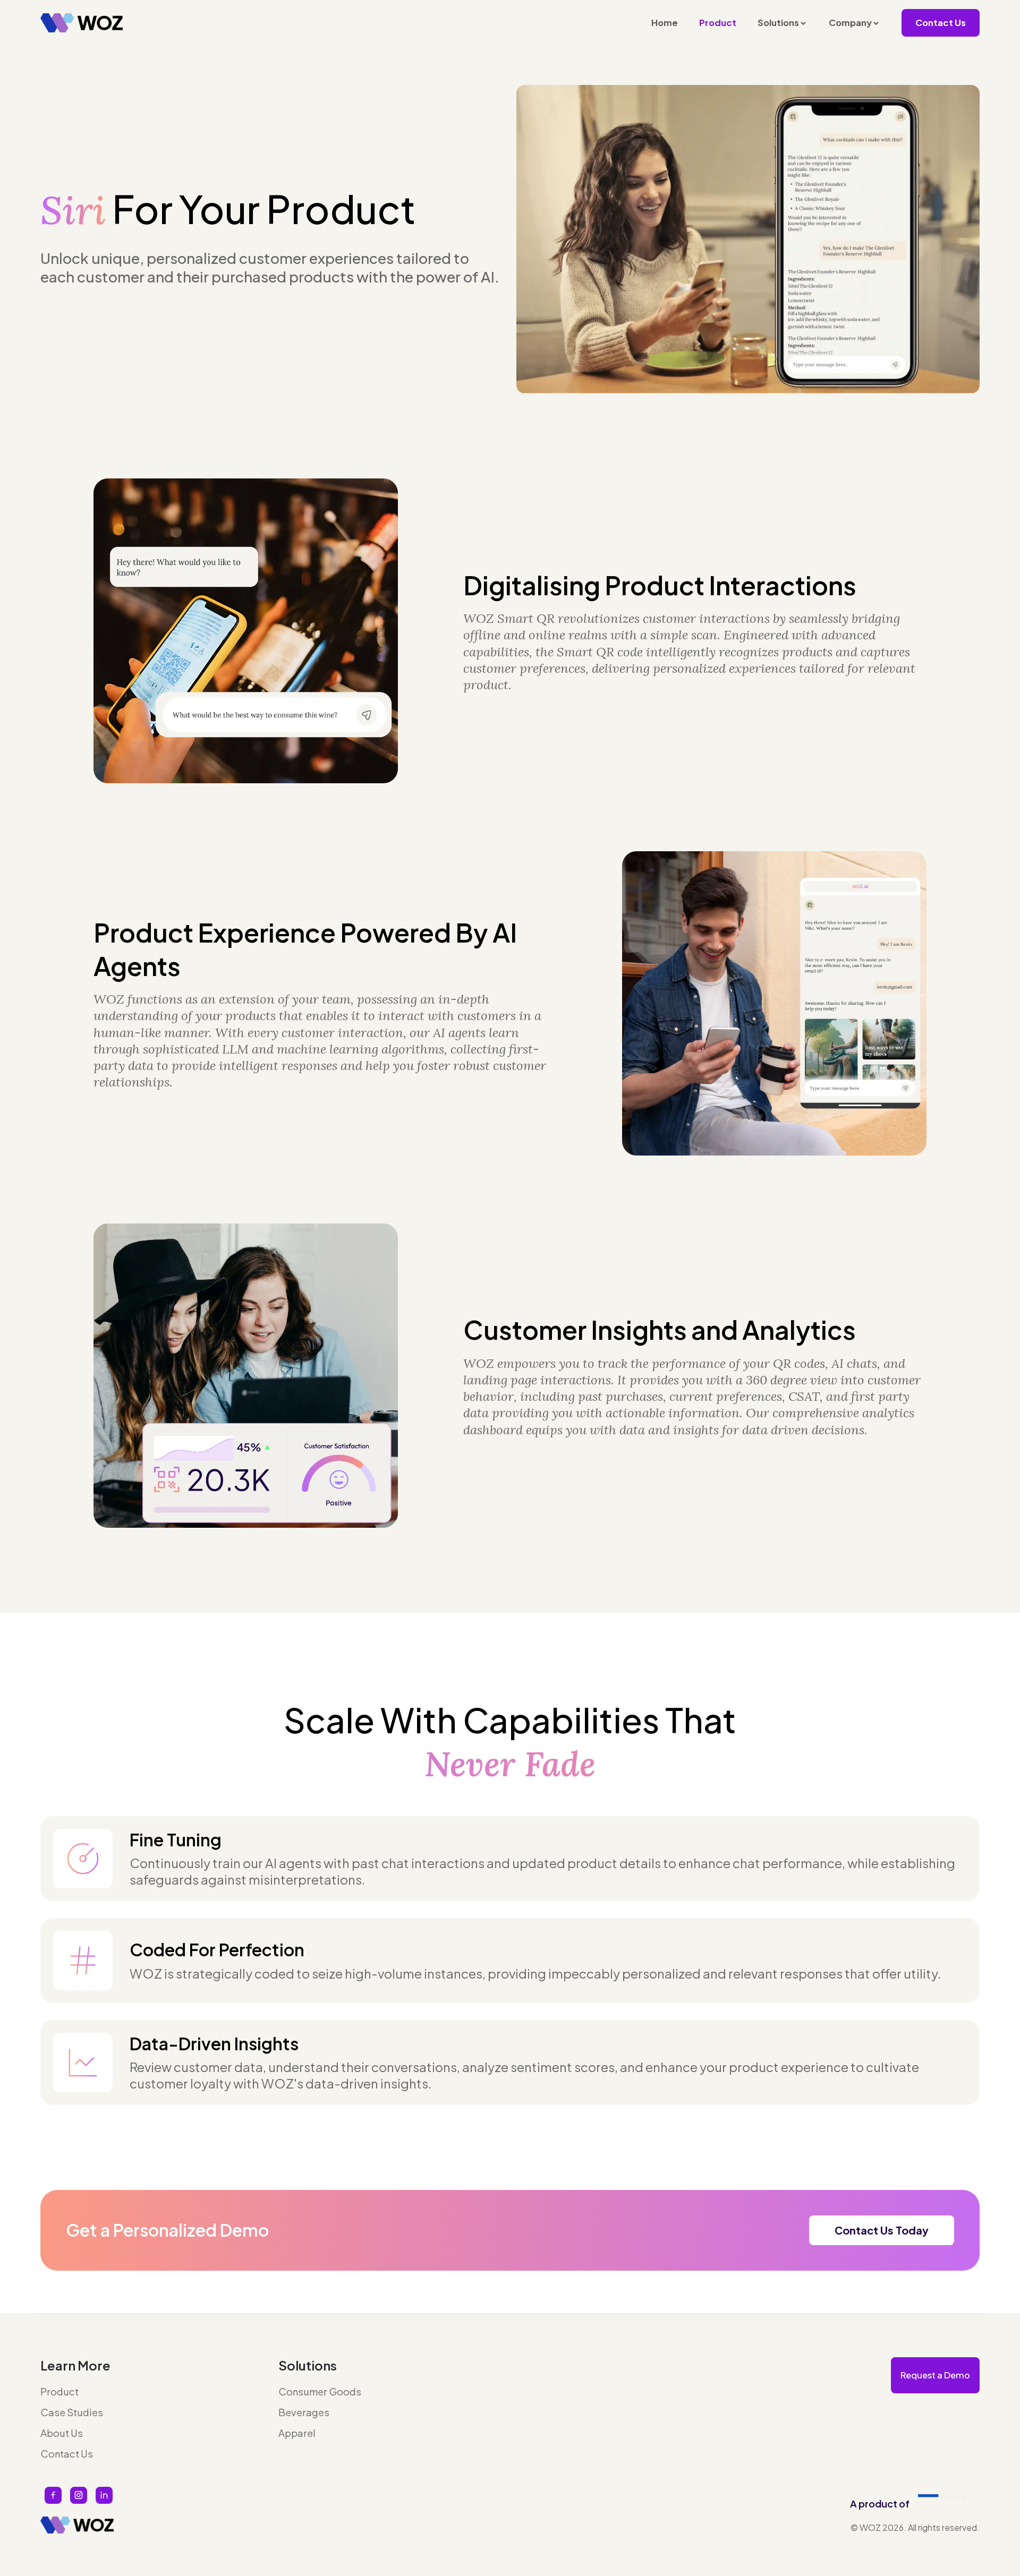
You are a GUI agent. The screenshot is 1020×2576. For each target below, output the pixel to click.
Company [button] (850, 23)
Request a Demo (935, 2375)
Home (665, 23)
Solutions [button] (778, 23)
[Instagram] (79, 2495)
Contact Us (941, 23)
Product (718, 23)
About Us (62, 2433)
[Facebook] (53, 2495)
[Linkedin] (104, 2495)
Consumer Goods (320, 2391)
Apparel (297, 2433)
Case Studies (72, 2412)
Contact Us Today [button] (882, 2230)
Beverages (304, 2412)
